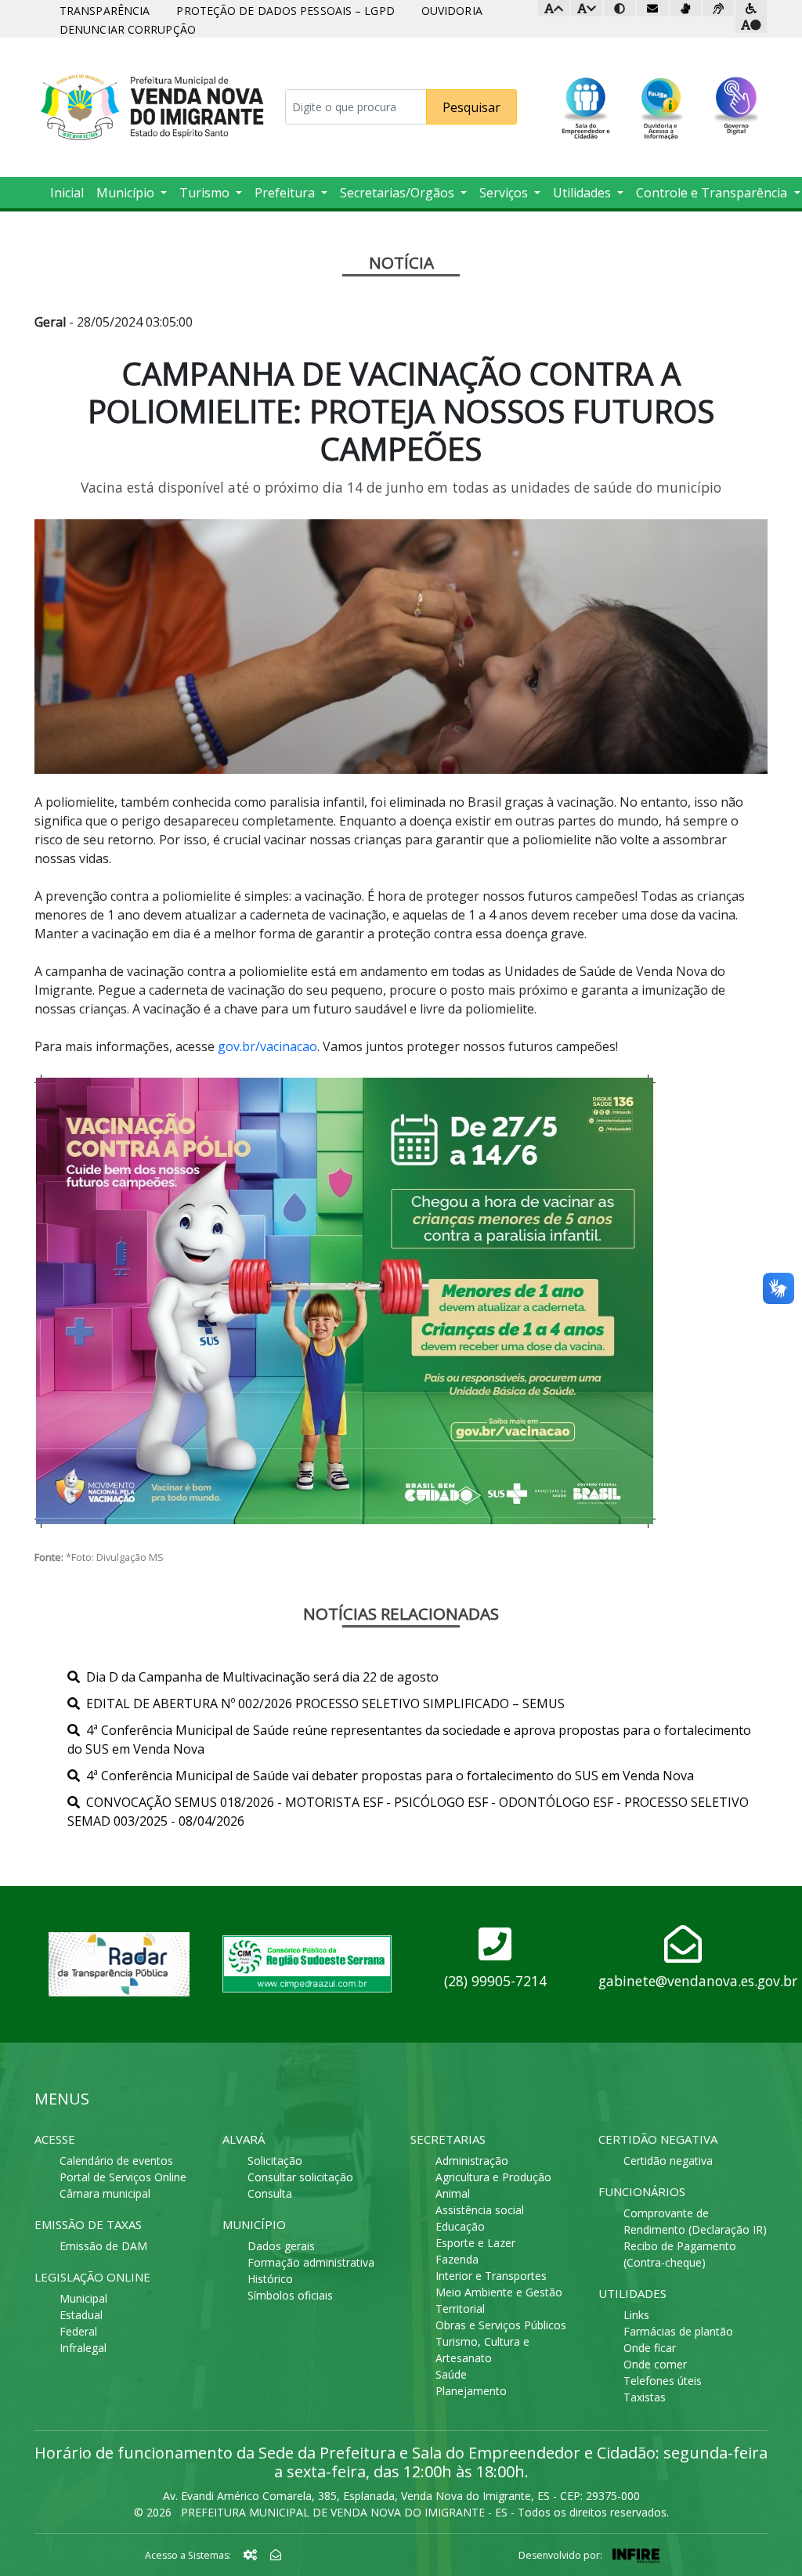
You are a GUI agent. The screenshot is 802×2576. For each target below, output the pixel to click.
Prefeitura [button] (286, 193)
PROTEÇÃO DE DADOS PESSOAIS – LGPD (285, 11)
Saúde (451, 2374)
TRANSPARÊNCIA (105, 11)
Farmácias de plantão (678, 2331)
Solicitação (275, 2161)
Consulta (270, 2193)
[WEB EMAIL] (276, 2554)
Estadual (81, 2315)
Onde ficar (650, 2348)
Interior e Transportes (491, 2276)
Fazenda (457, 2259)
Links (636, 2315)
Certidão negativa (668, 2161)
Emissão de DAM (103, 2246)
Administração (472, 2161)
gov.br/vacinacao (267, 1046)
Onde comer (655, 2364)
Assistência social (480, 2210)
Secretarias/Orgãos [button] (399, 193)
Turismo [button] (206, 193)
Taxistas (645, 2397)
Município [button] (127, 193)
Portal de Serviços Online (123, 2177)
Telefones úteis (663, 2381)
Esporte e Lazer (475, 2243)
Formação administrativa (311, 2262)
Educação (460, 2226)
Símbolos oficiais (290, 2295)
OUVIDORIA (452, 11)
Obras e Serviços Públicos (501, 2325)
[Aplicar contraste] (620, 8)
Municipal (83, 2298)
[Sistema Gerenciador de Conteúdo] (252, 2554)
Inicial (67, 193)
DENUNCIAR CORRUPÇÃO (128, 29)
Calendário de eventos (116, 2161)
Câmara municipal (105, 2193)
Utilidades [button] (583, 193)
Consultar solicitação (300, 2177)
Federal (78, 2331)
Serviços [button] (505, 193)
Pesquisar (471, 107)
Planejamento (471, 2391)
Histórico (270, 2279)
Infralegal (83, 2348)
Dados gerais (281, 2246)
